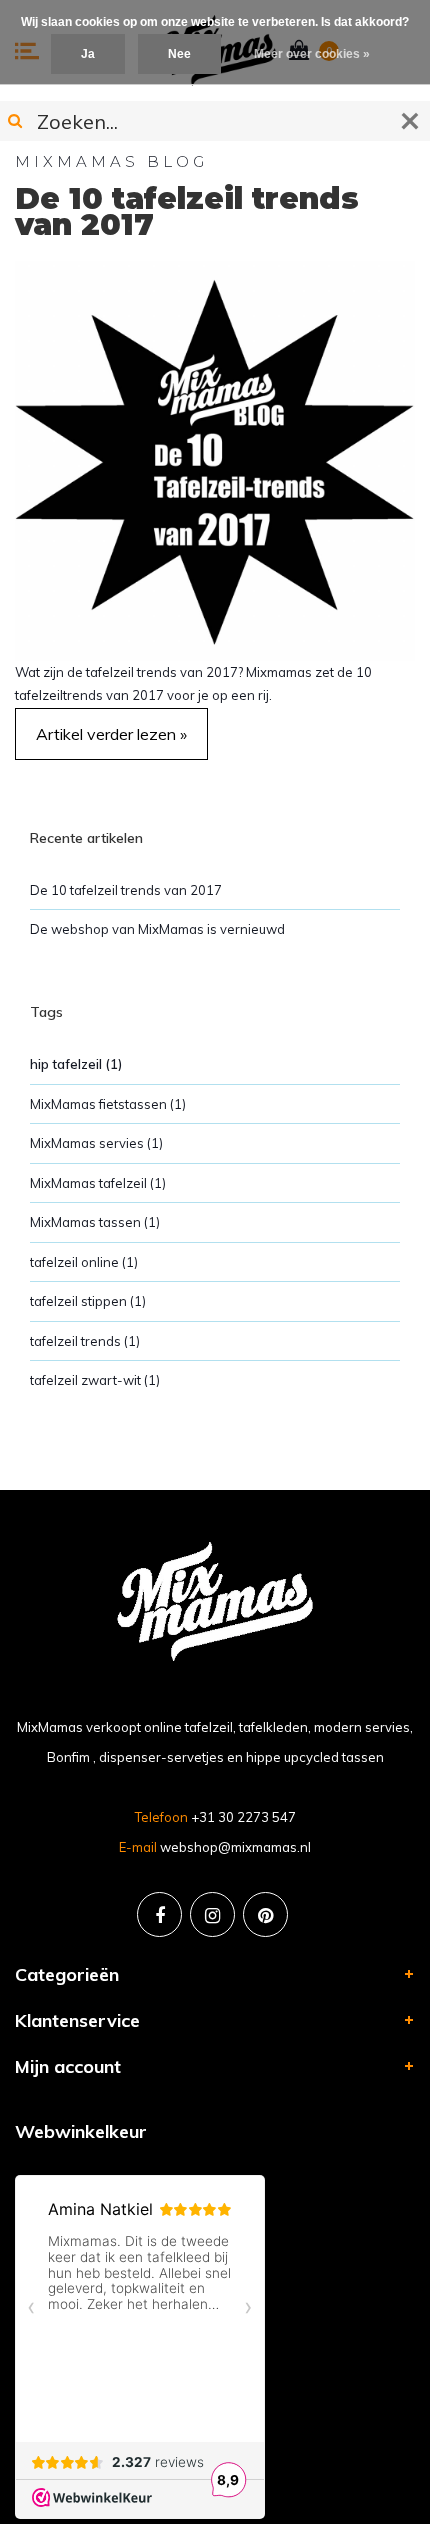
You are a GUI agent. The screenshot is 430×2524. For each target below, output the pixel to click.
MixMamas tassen (95, 1222)
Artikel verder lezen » (111, 734)
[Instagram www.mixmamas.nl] (212, 1914)
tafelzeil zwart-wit (95, 1380)
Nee (179, 54)
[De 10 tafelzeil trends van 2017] (215, 459)
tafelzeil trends (85, 1341)
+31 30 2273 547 (243, 1817)
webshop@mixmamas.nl (235, 1847)
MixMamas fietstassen (108, 1104)
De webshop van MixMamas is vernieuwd (157, 929)
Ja (88, 54)
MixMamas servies (96, 1143)
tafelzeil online (84, 1262)
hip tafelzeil (76, 1064)
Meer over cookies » (312, 54)
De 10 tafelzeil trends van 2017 (187, 212)
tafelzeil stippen (88, 1301)
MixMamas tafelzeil (98, 1183)
